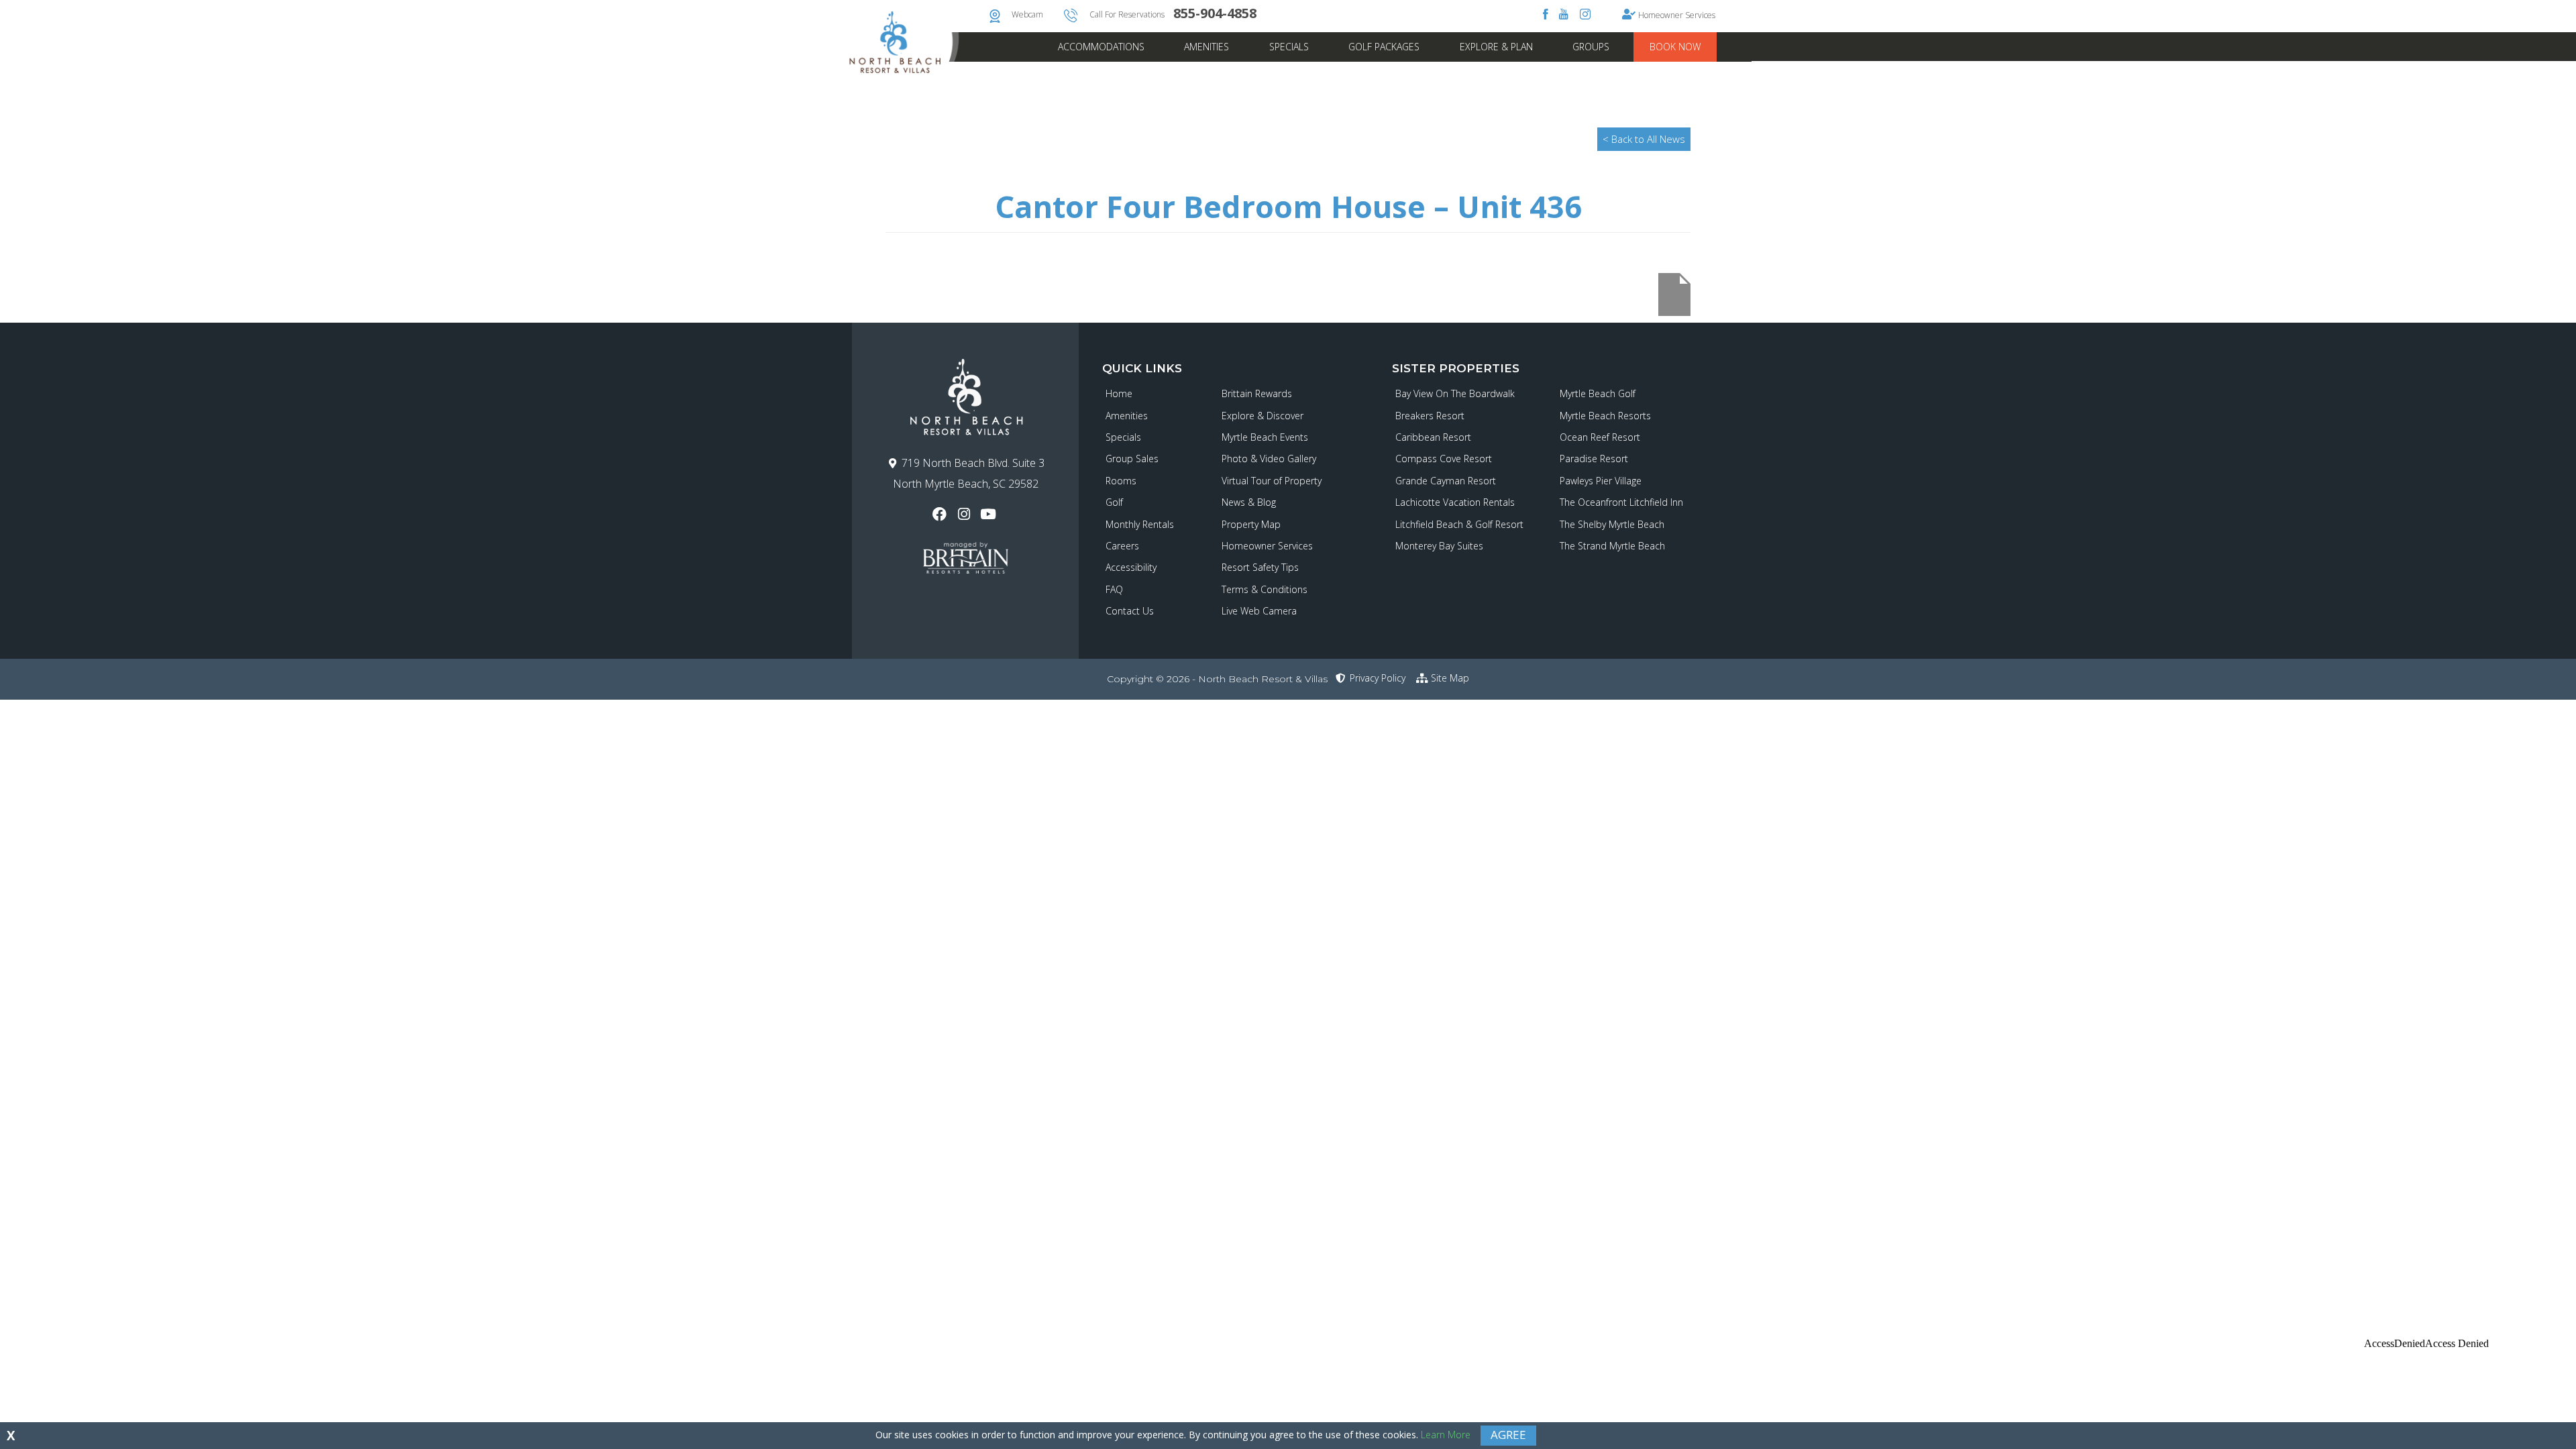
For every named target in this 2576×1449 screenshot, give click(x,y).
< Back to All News (1644, 139)
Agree (1508, 1435)
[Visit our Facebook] (941, 514)
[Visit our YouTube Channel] (990, 514)
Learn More (1446, 1435)
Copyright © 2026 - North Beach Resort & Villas (1217, 679)
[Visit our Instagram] (965, 514)
